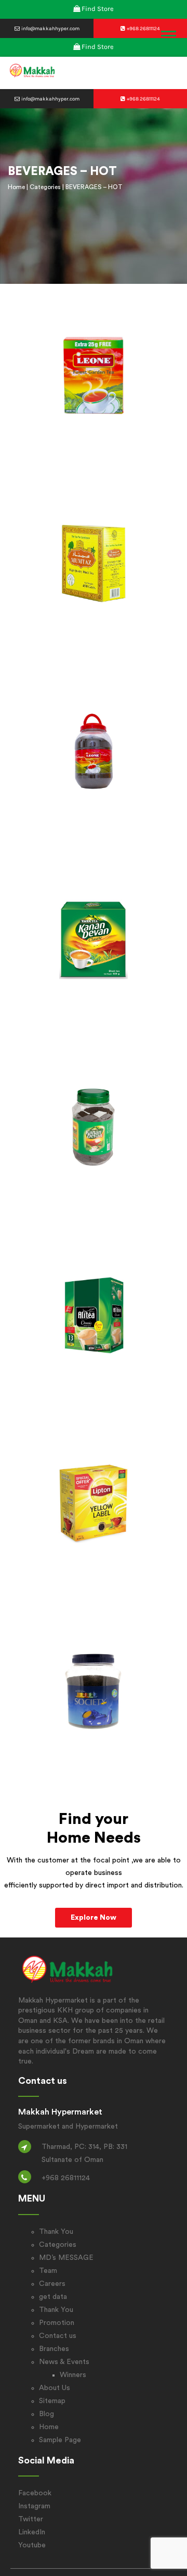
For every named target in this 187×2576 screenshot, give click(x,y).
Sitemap (52, 2401)
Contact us (58, 2336)
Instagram (34, 2506)
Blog (46, 2414)
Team (48, 2271)
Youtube (32, 2545)
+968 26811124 (143, 29)
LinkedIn (32, 2532)
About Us (55, 2388)
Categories (45, 187)
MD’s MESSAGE (66, 2258)
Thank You (56, 2232)
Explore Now (94, 1918)
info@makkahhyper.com (50, 29)
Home (16, 187)
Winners (73, 2375)
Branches (54, 2349)
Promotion (57, 2323)
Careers (52, 2284)
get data (53, 2297)
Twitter (31, 2519)
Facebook (35, 2493)
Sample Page (60, 2440)
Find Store (98, 9)
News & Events (64, 2362)
